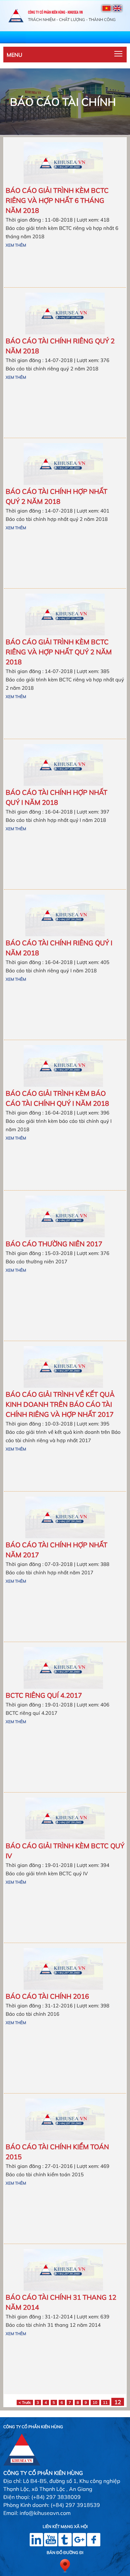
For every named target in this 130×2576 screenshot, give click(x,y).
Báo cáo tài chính (63, 102)
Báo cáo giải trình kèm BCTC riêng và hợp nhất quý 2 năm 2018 (59, 652)
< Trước (25, 2402)
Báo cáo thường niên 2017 (54, 1244)
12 (118, 2402)
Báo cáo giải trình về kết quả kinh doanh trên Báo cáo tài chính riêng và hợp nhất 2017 (60, 1404)
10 (95, 2402)
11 (105, 2402)
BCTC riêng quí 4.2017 (44, 1695)
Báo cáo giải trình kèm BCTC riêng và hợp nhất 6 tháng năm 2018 (57, 200)
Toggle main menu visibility (118, 53)
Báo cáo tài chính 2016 (47, 1996)
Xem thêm (16, 245)
